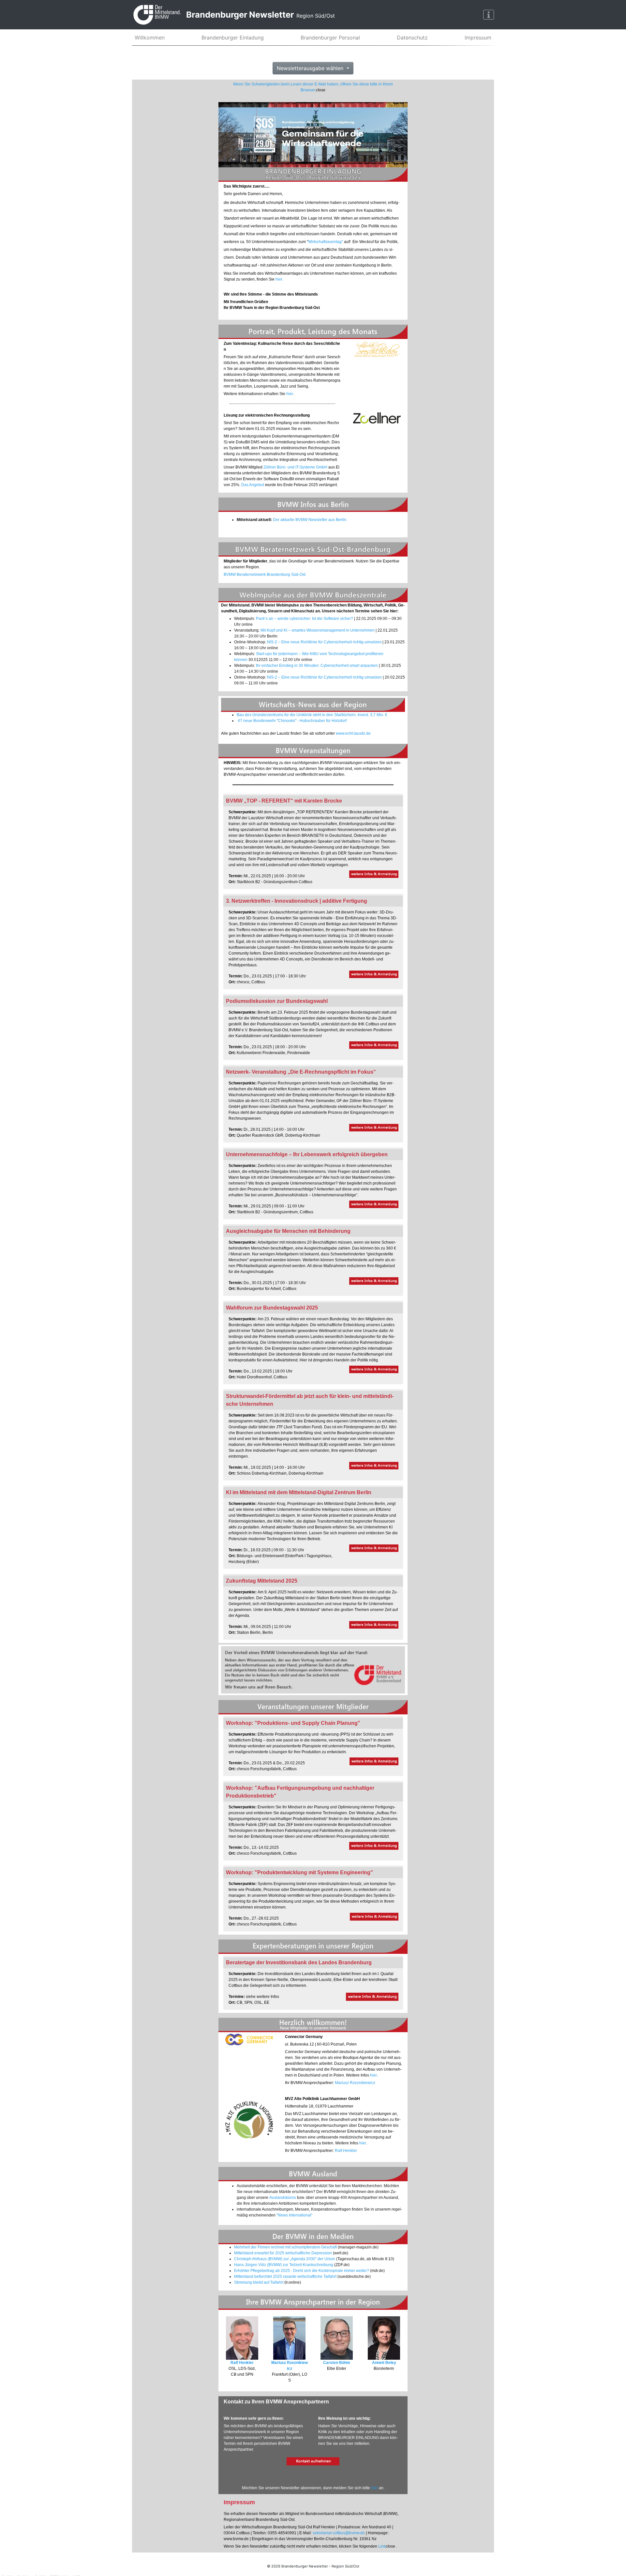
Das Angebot (253, 485)
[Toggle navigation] (489, 15)
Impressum (478, 38)
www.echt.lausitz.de (353, 733)
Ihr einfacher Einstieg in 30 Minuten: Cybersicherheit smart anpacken (317, 666)
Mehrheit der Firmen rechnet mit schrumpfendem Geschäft (285, 2247)
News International (294, 2215)
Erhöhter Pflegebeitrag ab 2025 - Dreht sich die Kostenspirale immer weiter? (302, 2271)
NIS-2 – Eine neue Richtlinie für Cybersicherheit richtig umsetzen (324, 642)
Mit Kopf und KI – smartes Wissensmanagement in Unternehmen (318, 630)
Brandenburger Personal (330, 38)
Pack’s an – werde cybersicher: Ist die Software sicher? (305, 619)
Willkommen (150, 38)
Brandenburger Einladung (233, 38)
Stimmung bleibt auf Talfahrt (259, 2282)
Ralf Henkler (346, 2151)
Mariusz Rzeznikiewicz (355, 2083)
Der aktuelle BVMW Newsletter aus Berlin (310, 520)
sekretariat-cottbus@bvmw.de (339, 2533)
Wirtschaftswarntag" (326, 242)
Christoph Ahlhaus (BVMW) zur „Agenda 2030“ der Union (285, 2259)
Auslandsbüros (283, 2198)
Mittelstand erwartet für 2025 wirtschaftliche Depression (283, 2253)
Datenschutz (412, 38)
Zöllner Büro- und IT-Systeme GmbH (295, 467)
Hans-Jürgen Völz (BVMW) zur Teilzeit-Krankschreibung (284, 2265)
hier (279, 279)
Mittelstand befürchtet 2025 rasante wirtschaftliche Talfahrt (285, 2277)
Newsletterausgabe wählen (311, 68)
